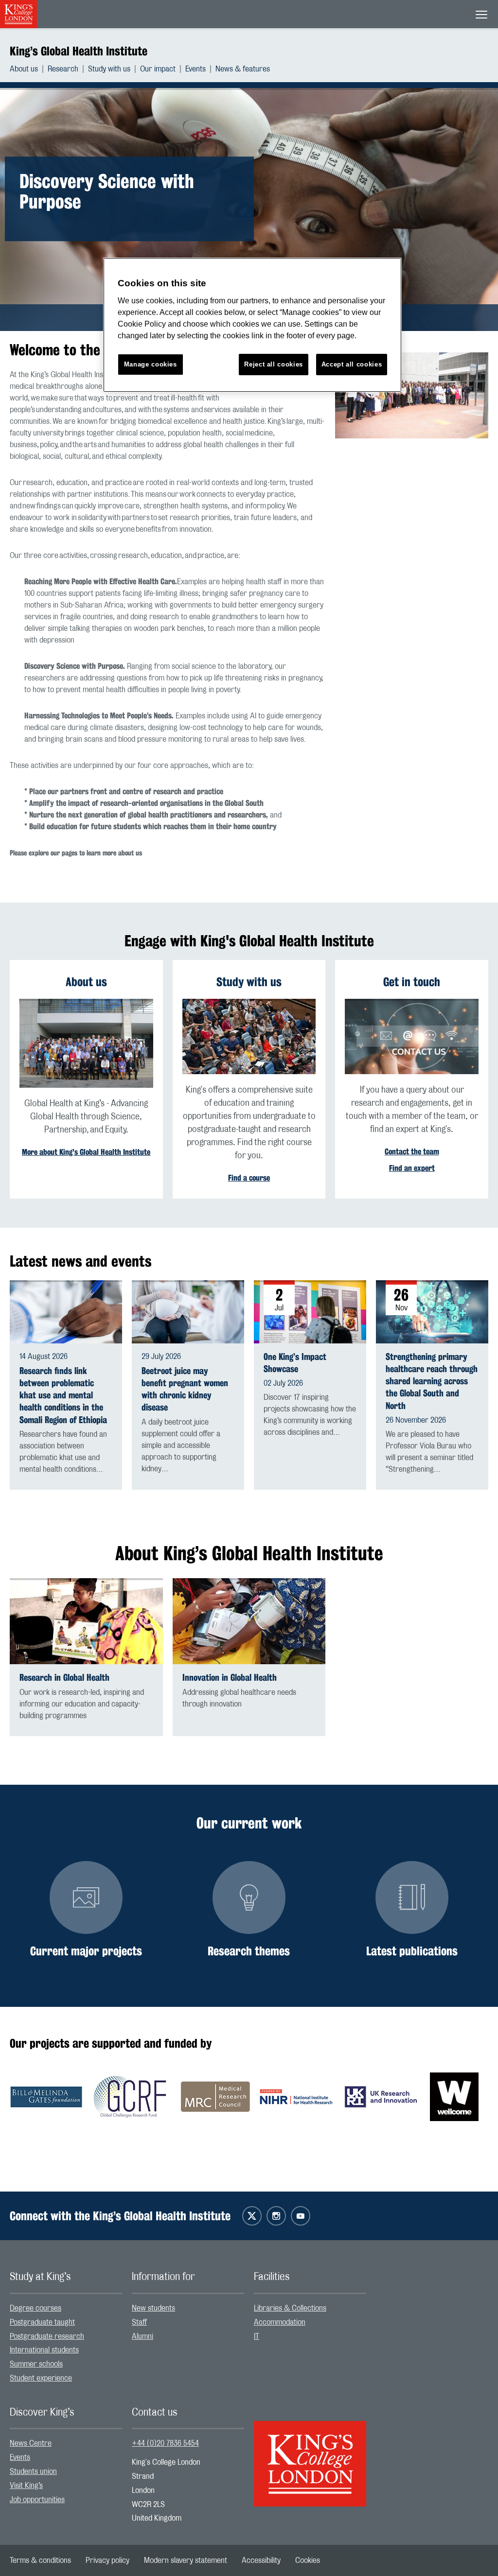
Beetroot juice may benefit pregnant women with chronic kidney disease (185, 1389)
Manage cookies (151, 364)
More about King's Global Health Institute (86, 1152)
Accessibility (261, 2560)
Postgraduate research (47, 2336)
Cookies (308, 2560)
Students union (33, 2472)
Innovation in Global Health (230, 1678)
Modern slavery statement (186, 2560)
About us (24, 69)
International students (44, 2350)
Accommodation (280, 2322)
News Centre (31, 2443)
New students (153, 2308)
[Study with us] (249, 1036)
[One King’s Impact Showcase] (310, 1311)
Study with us (109, 69)
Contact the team (412, 1152)
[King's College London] (310, 2455)
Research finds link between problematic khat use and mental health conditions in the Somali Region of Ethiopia (63, 1395)
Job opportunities (37, 2500)
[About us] (86, 1043)
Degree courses (36, 2308)
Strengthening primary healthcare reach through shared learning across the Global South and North (432, 1381)
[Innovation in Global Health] (249, 1621)
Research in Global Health (64, 1678)
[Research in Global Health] (86, 1621)
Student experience (41, 2378)
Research (63, 69)
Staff (139, 2322)
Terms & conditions (40, 2560)
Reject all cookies (274, 364)
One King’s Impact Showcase (295, 1363)
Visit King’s (26, 2486)
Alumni (142, 2336)
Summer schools (36, 2364)
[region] (252, 325)
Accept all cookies (352, 364)
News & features (243, 69)
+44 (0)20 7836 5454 (165, 2443)
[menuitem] (29, 69)
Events (196, 69)
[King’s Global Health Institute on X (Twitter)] (252, 2216)
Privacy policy (107, 2560)
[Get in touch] (412, 1036)
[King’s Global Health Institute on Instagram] (276, 2216)
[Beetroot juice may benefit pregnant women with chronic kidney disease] (188, 1312)
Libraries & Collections (290, 2308)
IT (257, 2336)
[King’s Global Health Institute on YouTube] (301, 2216)
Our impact (158, 69)
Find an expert (412, 1168)
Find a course (249, 1178)
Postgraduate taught (42, 2322)
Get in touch (412, 982)
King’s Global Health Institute (79, 51)
